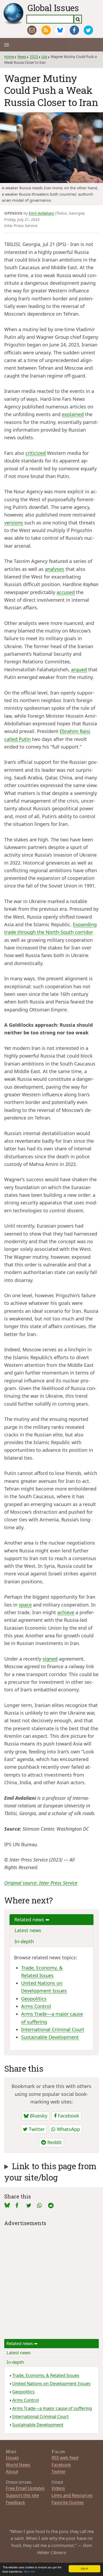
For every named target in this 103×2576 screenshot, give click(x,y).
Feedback (15, 2502)
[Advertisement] (51, 2279)
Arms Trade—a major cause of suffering (52, 2408)
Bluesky (38, 2116)
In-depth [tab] (24, 1941)
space (25, 1605)
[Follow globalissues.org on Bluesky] (60, 30)
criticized (36, 453)
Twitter (36, 2129)
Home (9, 57)
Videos (58, 2488)
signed (50, 1659)
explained (73, 414)
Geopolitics (34, 1999)
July (44, 57)
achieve (66, 1612)
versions (14, 523)
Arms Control (36, 2006)
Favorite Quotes (68, 2502)
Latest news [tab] (28, 1930)
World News (18, 2465)
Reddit (54, 2142)
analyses (55, 569)
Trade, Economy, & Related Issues (46, 2375)
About (12, 2471)
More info (29, 2571)
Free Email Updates (25, 2488)
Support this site (22, 2495)
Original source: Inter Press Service (41, 1883)
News (22, 57)
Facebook (68, 2116)
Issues (12, 2457)
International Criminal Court (53, 2029)
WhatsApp (68, 2129)
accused (66, 592)
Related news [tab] (30, 1919)
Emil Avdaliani (41, 213)
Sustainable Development (50, 2037)
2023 (34, 57)
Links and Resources (72, 2495)
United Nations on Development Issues (51, 2384)
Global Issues (53, 8)
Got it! (85, 2568)
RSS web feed (65, 2457)
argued (79, 669)
